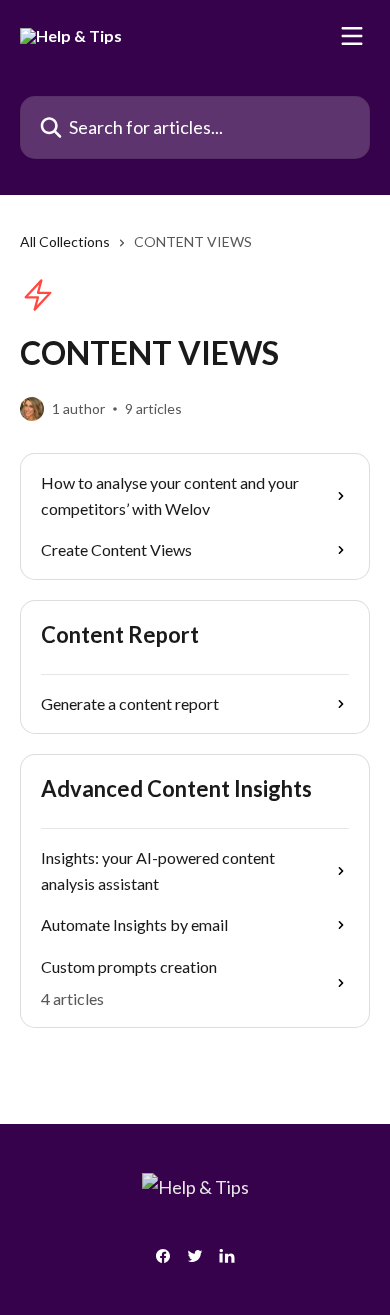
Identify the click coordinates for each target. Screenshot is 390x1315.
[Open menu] (352, 36)
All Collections (65, 241)
